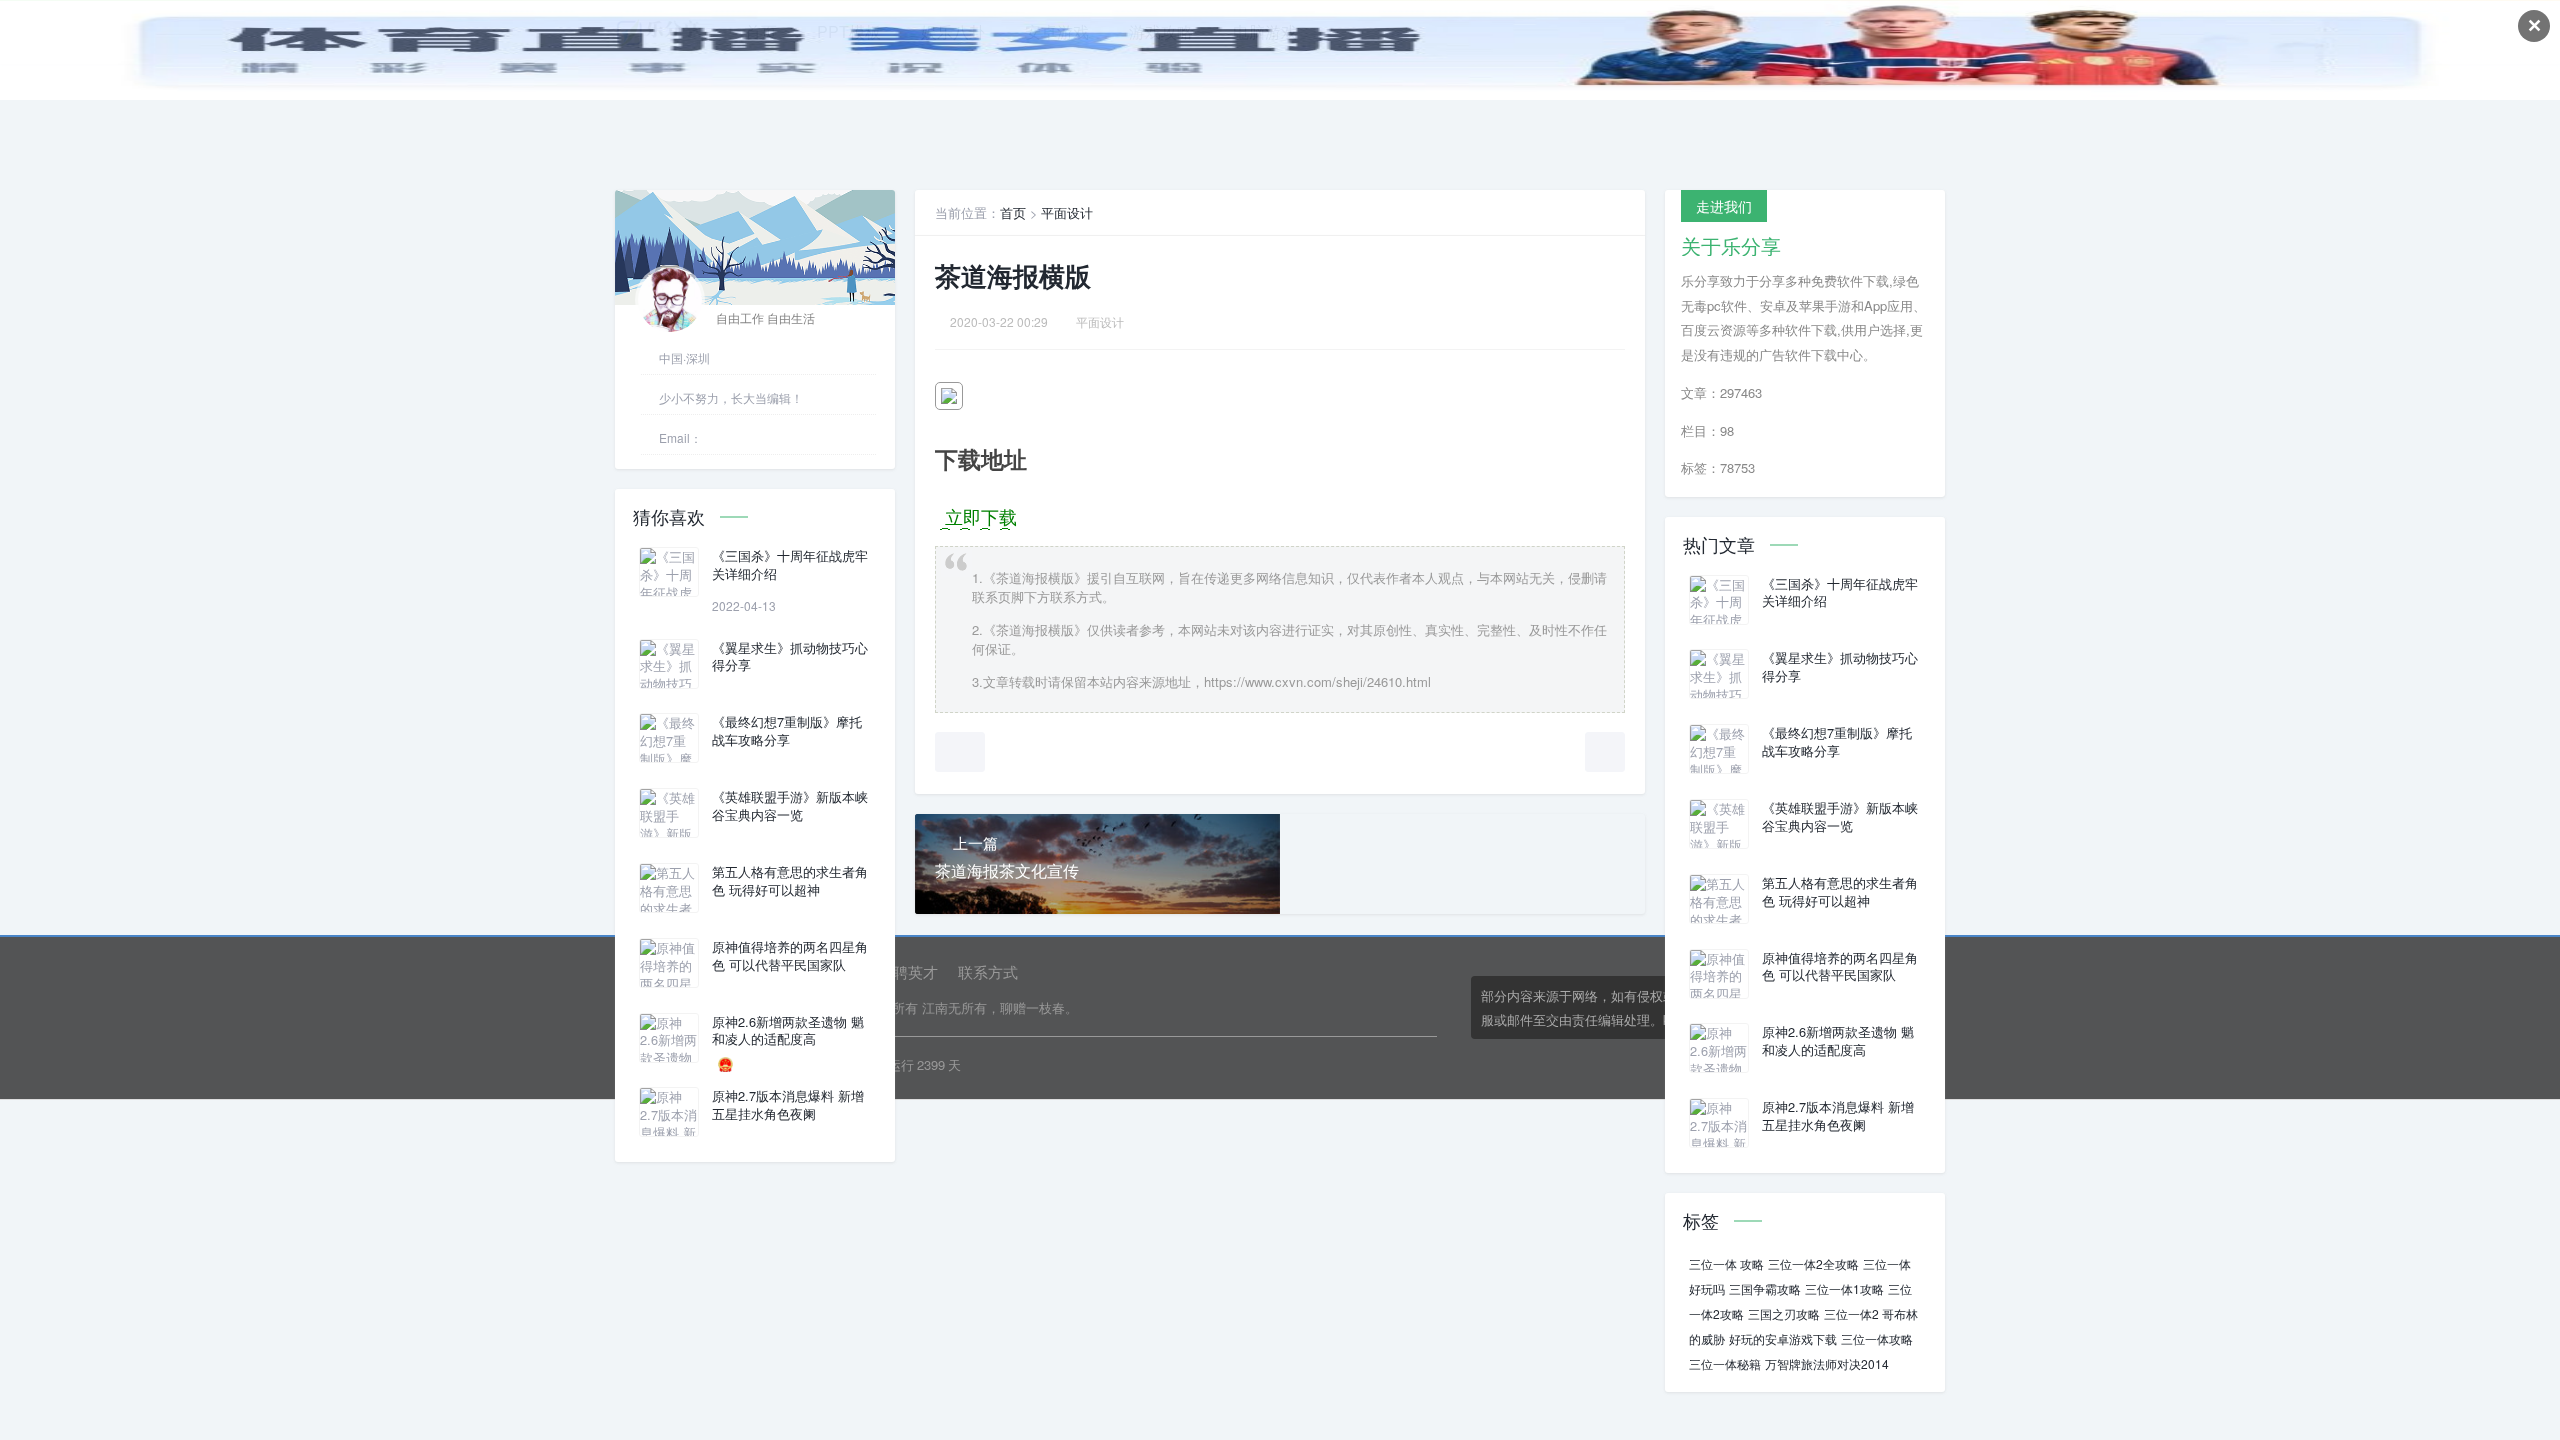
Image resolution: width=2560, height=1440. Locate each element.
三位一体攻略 (1877, 1338)
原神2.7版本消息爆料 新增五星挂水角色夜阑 (788, 1105)
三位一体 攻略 (1726, 1263)
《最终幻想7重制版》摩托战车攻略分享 (787, 731)
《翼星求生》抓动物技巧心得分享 (790, 657)
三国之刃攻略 (1784, 1313)
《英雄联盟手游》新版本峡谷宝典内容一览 (790, 806)
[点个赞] (960, 752)
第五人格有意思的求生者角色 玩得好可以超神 (790, 881)
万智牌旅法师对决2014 (1827, 1363)
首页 (1013, 212)
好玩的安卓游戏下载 (1783, 1338)
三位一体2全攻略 (1813, 1263)
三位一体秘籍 (1725, 1363)
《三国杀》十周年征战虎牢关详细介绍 (790, 565)
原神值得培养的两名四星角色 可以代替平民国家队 (790, 956)
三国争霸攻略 (1765, 1288)
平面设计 (1067, 212)
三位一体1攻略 (1844, 1288)
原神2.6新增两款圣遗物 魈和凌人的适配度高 (788, 1031)
